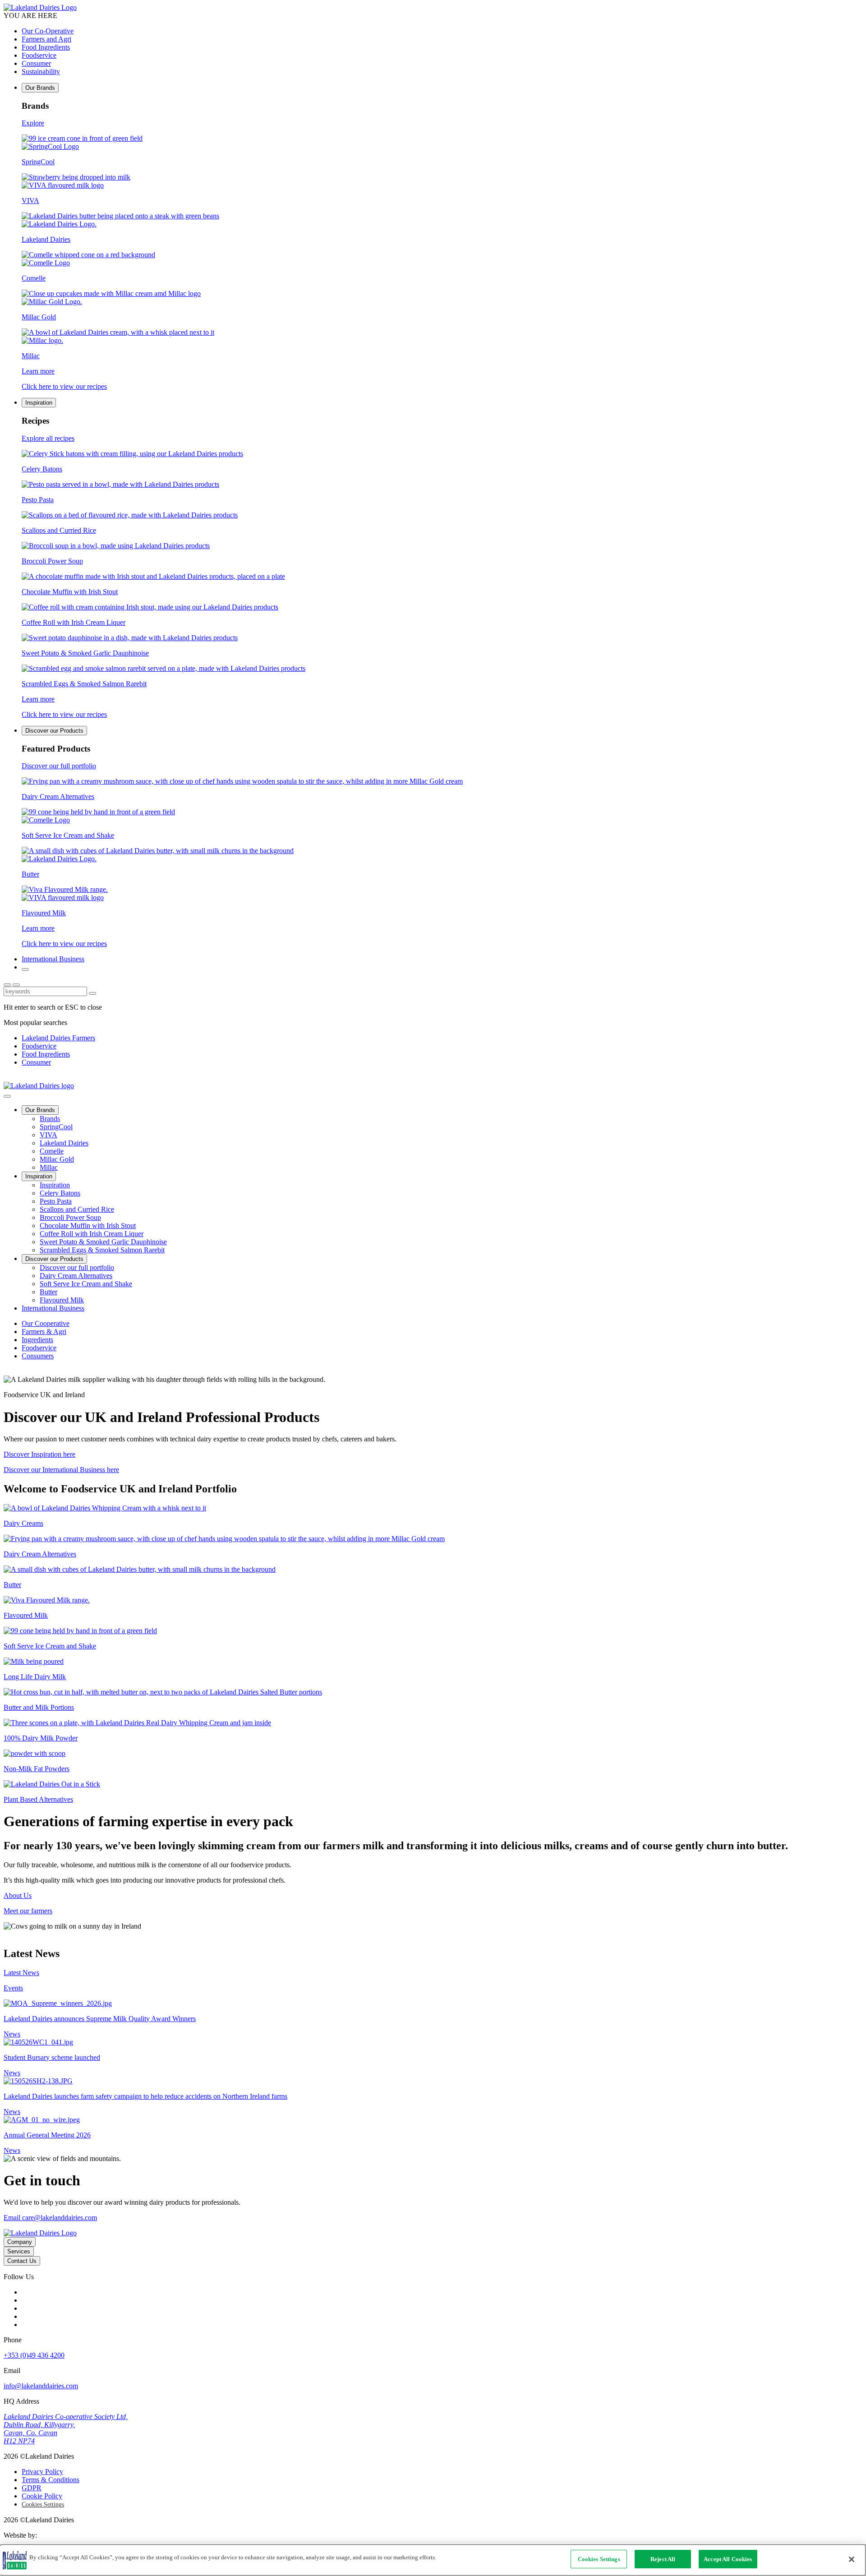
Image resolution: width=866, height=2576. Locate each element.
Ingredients (37, 1340)
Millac (49, 1167)
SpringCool (56, 1127)
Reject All (663, 2559)
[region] (433, 2560)
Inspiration (39, 403)
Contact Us (22, 2261)
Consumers (38, 1356)
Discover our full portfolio (77, 1267)
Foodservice (39, 55)
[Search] (25, 969)
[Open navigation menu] (16, 985)
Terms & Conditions (51, 2480)
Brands (50, 1119)
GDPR (32, 2488)
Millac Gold (57, 1159)
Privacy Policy (42, 2472)
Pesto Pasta (56, 1201)
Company (20, 2242)
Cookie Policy (42, 2496)
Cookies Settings (43, 2504)
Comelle (52, 1151)
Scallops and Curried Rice (77, 1209)
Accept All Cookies (728, 2559)
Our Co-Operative (48, 31)
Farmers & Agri (44, 1332)
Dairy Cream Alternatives (76, 1276)
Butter (48, 1292)
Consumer (36, 63)
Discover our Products (54, 731)
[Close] (852, 2559)
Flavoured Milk (62, 1300)
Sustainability (41, 72)
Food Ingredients (46, 47)
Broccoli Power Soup (70, 1217)
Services (19, 2251)
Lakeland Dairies (64, 1143)
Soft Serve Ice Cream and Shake (86, 1284)
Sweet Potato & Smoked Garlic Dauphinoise (103, 1242)
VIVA (48, 1135)
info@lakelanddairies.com (41, 2386)
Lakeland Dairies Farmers (58, 1038)
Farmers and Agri (46, 39)
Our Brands (40, 88)
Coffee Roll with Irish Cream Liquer (92, 1234)
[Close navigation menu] (7, 1096)
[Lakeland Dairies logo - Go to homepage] (40, 7)
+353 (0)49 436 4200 (34, 2355)
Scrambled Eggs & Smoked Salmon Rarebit (102, 1250)
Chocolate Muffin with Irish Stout (88, 1226)
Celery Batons (60, 1193)
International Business (53, 959)
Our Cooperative (46, 1323)
